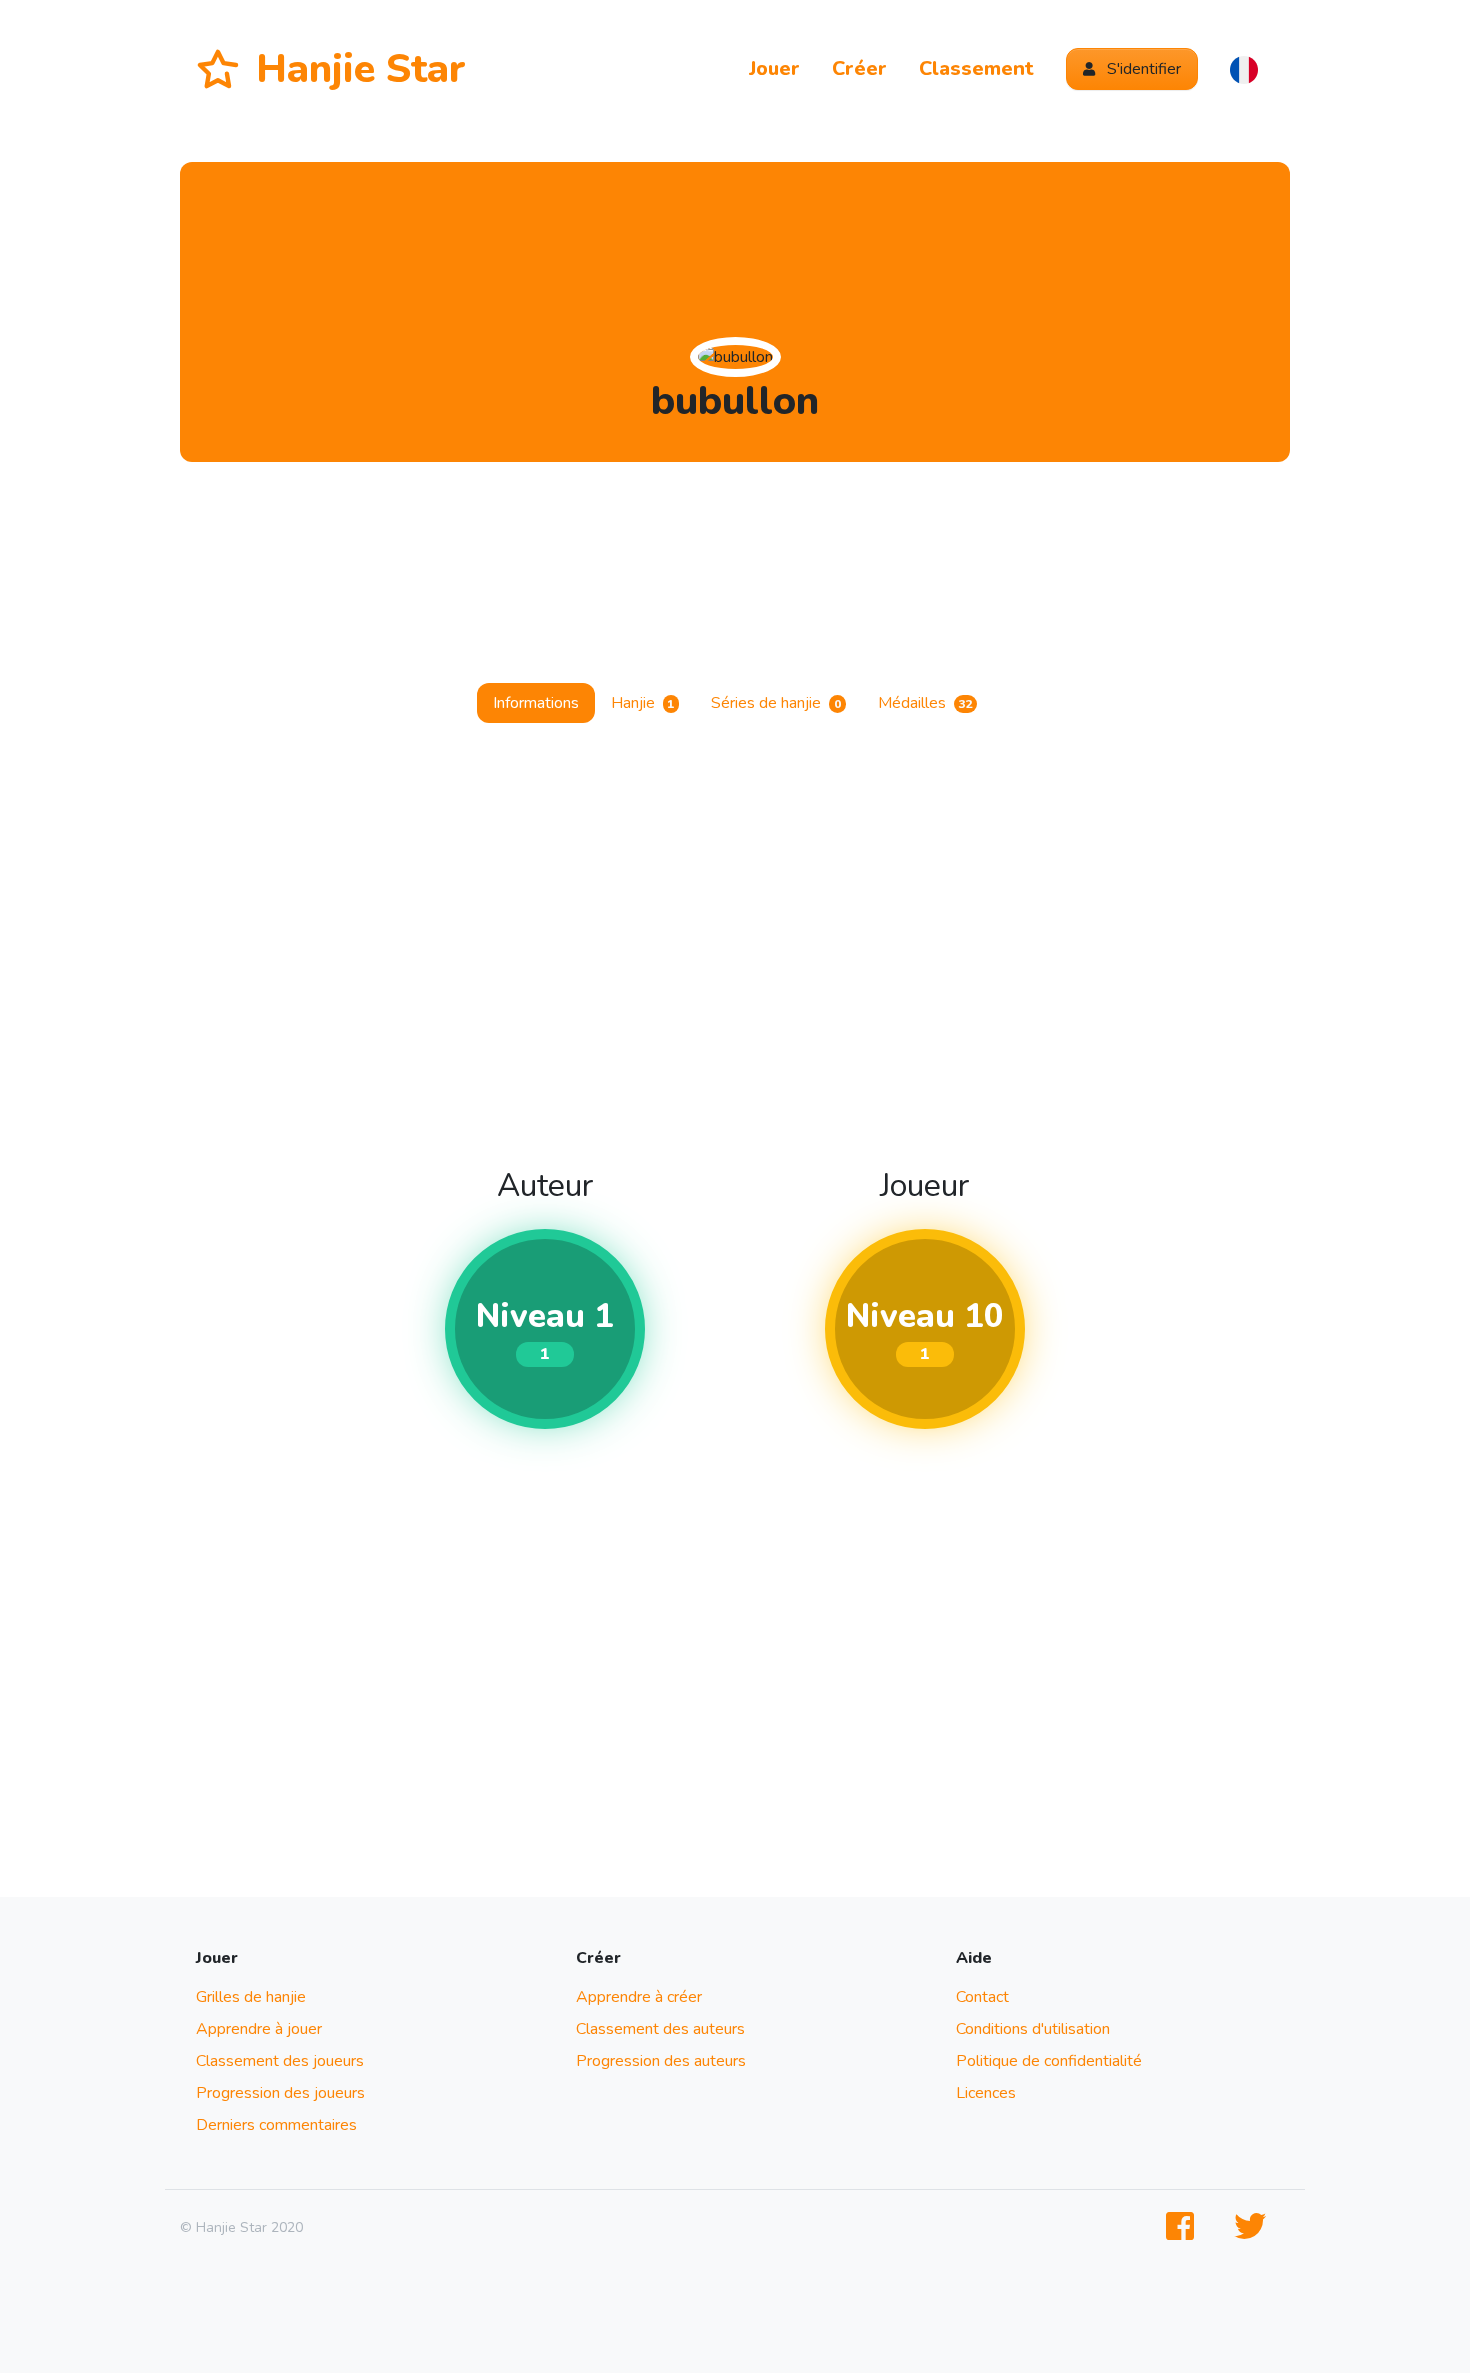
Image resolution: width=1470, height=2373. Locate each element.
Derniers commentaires (276, 2125)
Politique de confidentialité (1049, 2061)
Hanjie (643, 703)
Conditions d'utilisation (1033, 2029)
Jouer (774, 68)
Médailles (925, 703)
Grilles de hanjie (251, 1997)
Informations (536, 703)
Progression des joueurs (280, 2093)
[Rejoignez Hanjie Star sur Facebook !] (1184, 2227)
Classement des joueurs (280, 2061)
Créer (859, 68)
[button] (1244, 69)
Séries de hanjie (776, 703)
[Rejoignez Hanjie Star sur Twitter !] (1254, 2227)
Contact (982, 1997)
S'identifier (1142, 69)
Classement (976, 68)
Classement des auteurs (660, 2029)
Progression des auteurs (661, 2061)
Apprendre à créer (639, 1997)
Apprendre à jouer (259, 2029)
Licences (986, 2093)
